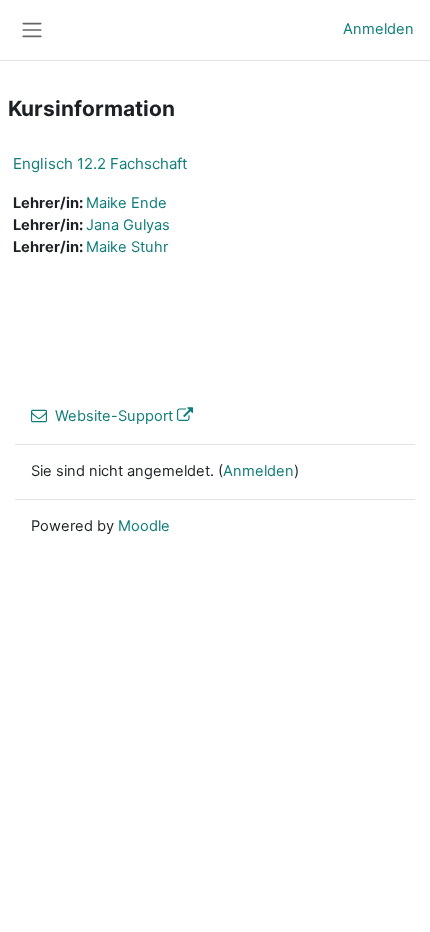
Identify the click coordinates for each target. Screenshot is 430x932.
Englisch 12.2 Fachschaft (100, 163)
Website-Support (114, 416)
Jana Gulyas (128, 225)
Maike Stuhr (127, 247)
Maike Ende (126, 203)
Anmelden (378, 29)
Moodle (144, 526)
